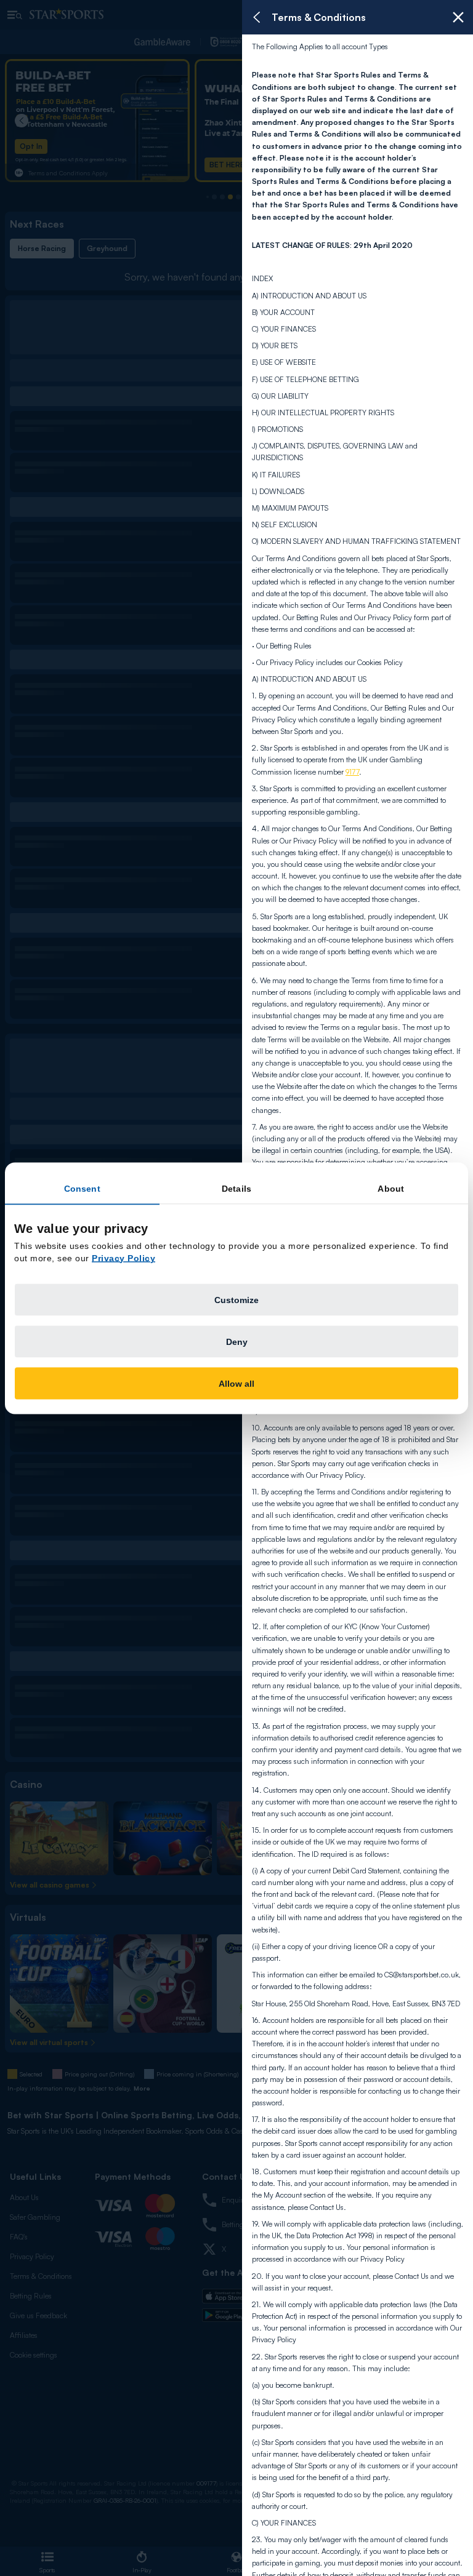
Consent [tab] (82, 1188)
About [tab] (391, 1188)
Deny (237, 1341)
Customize (236, 1299)
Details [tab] (236, 1188)
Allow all (236, 1383)
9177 (352, 772)
